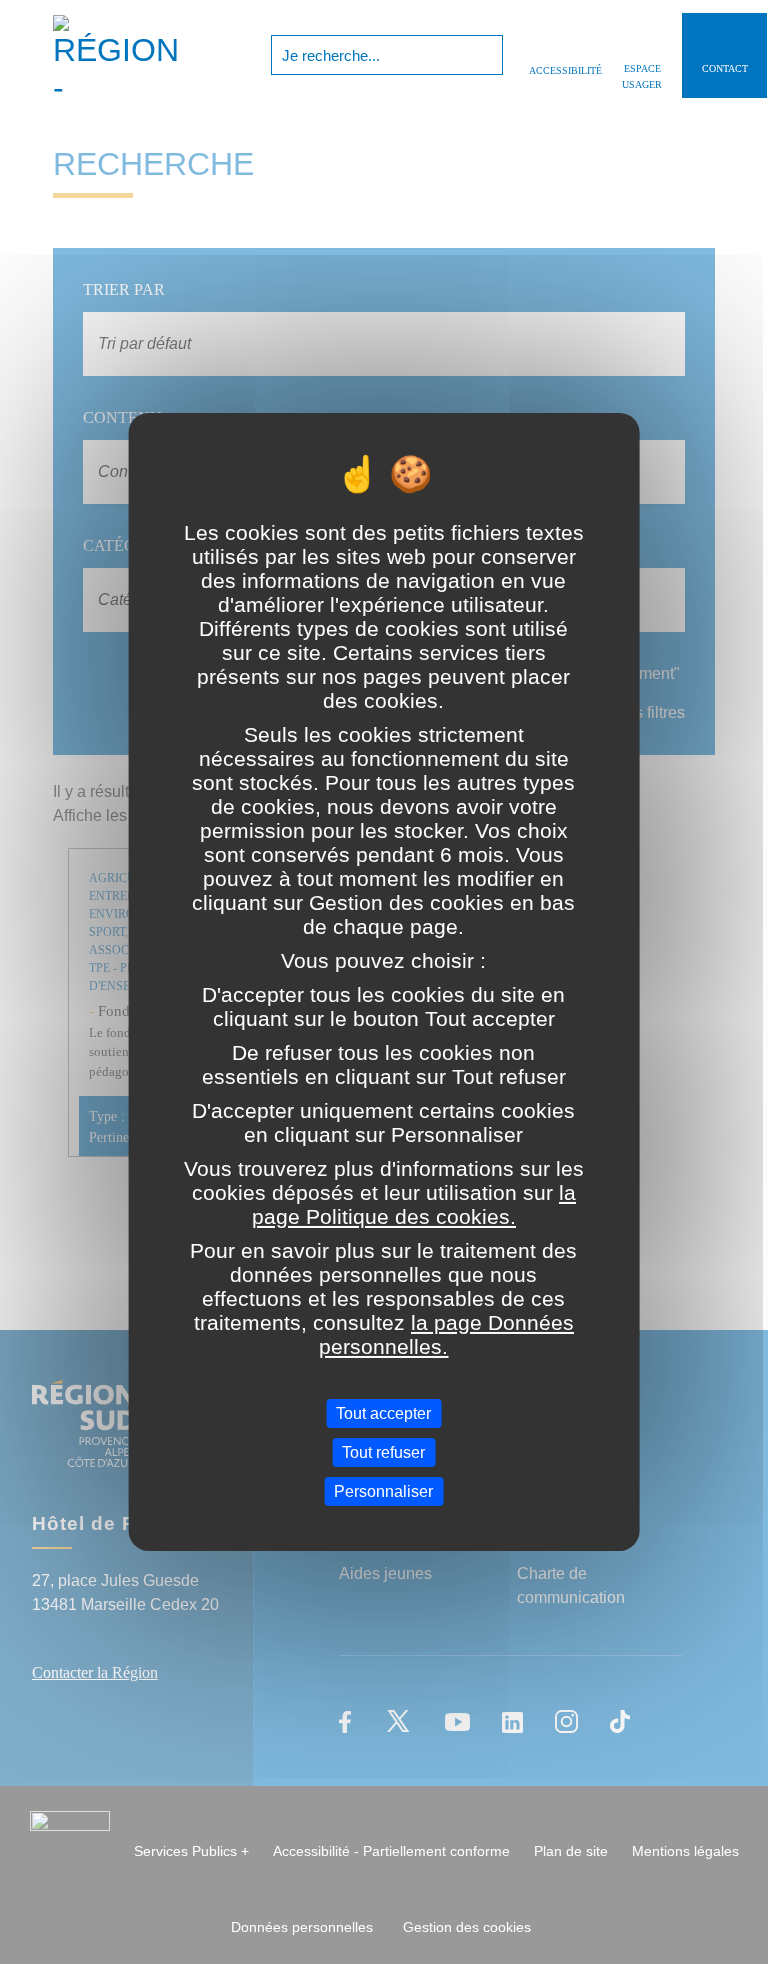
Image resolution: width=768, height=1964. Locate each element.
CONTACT (725, 68)
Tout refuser (383, 1452)
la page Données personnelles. (446, 1333)
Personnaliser (383, 1491)
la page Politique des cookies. (414, 1203)
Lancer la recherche (485, 55)
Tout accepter (383, 1412)
